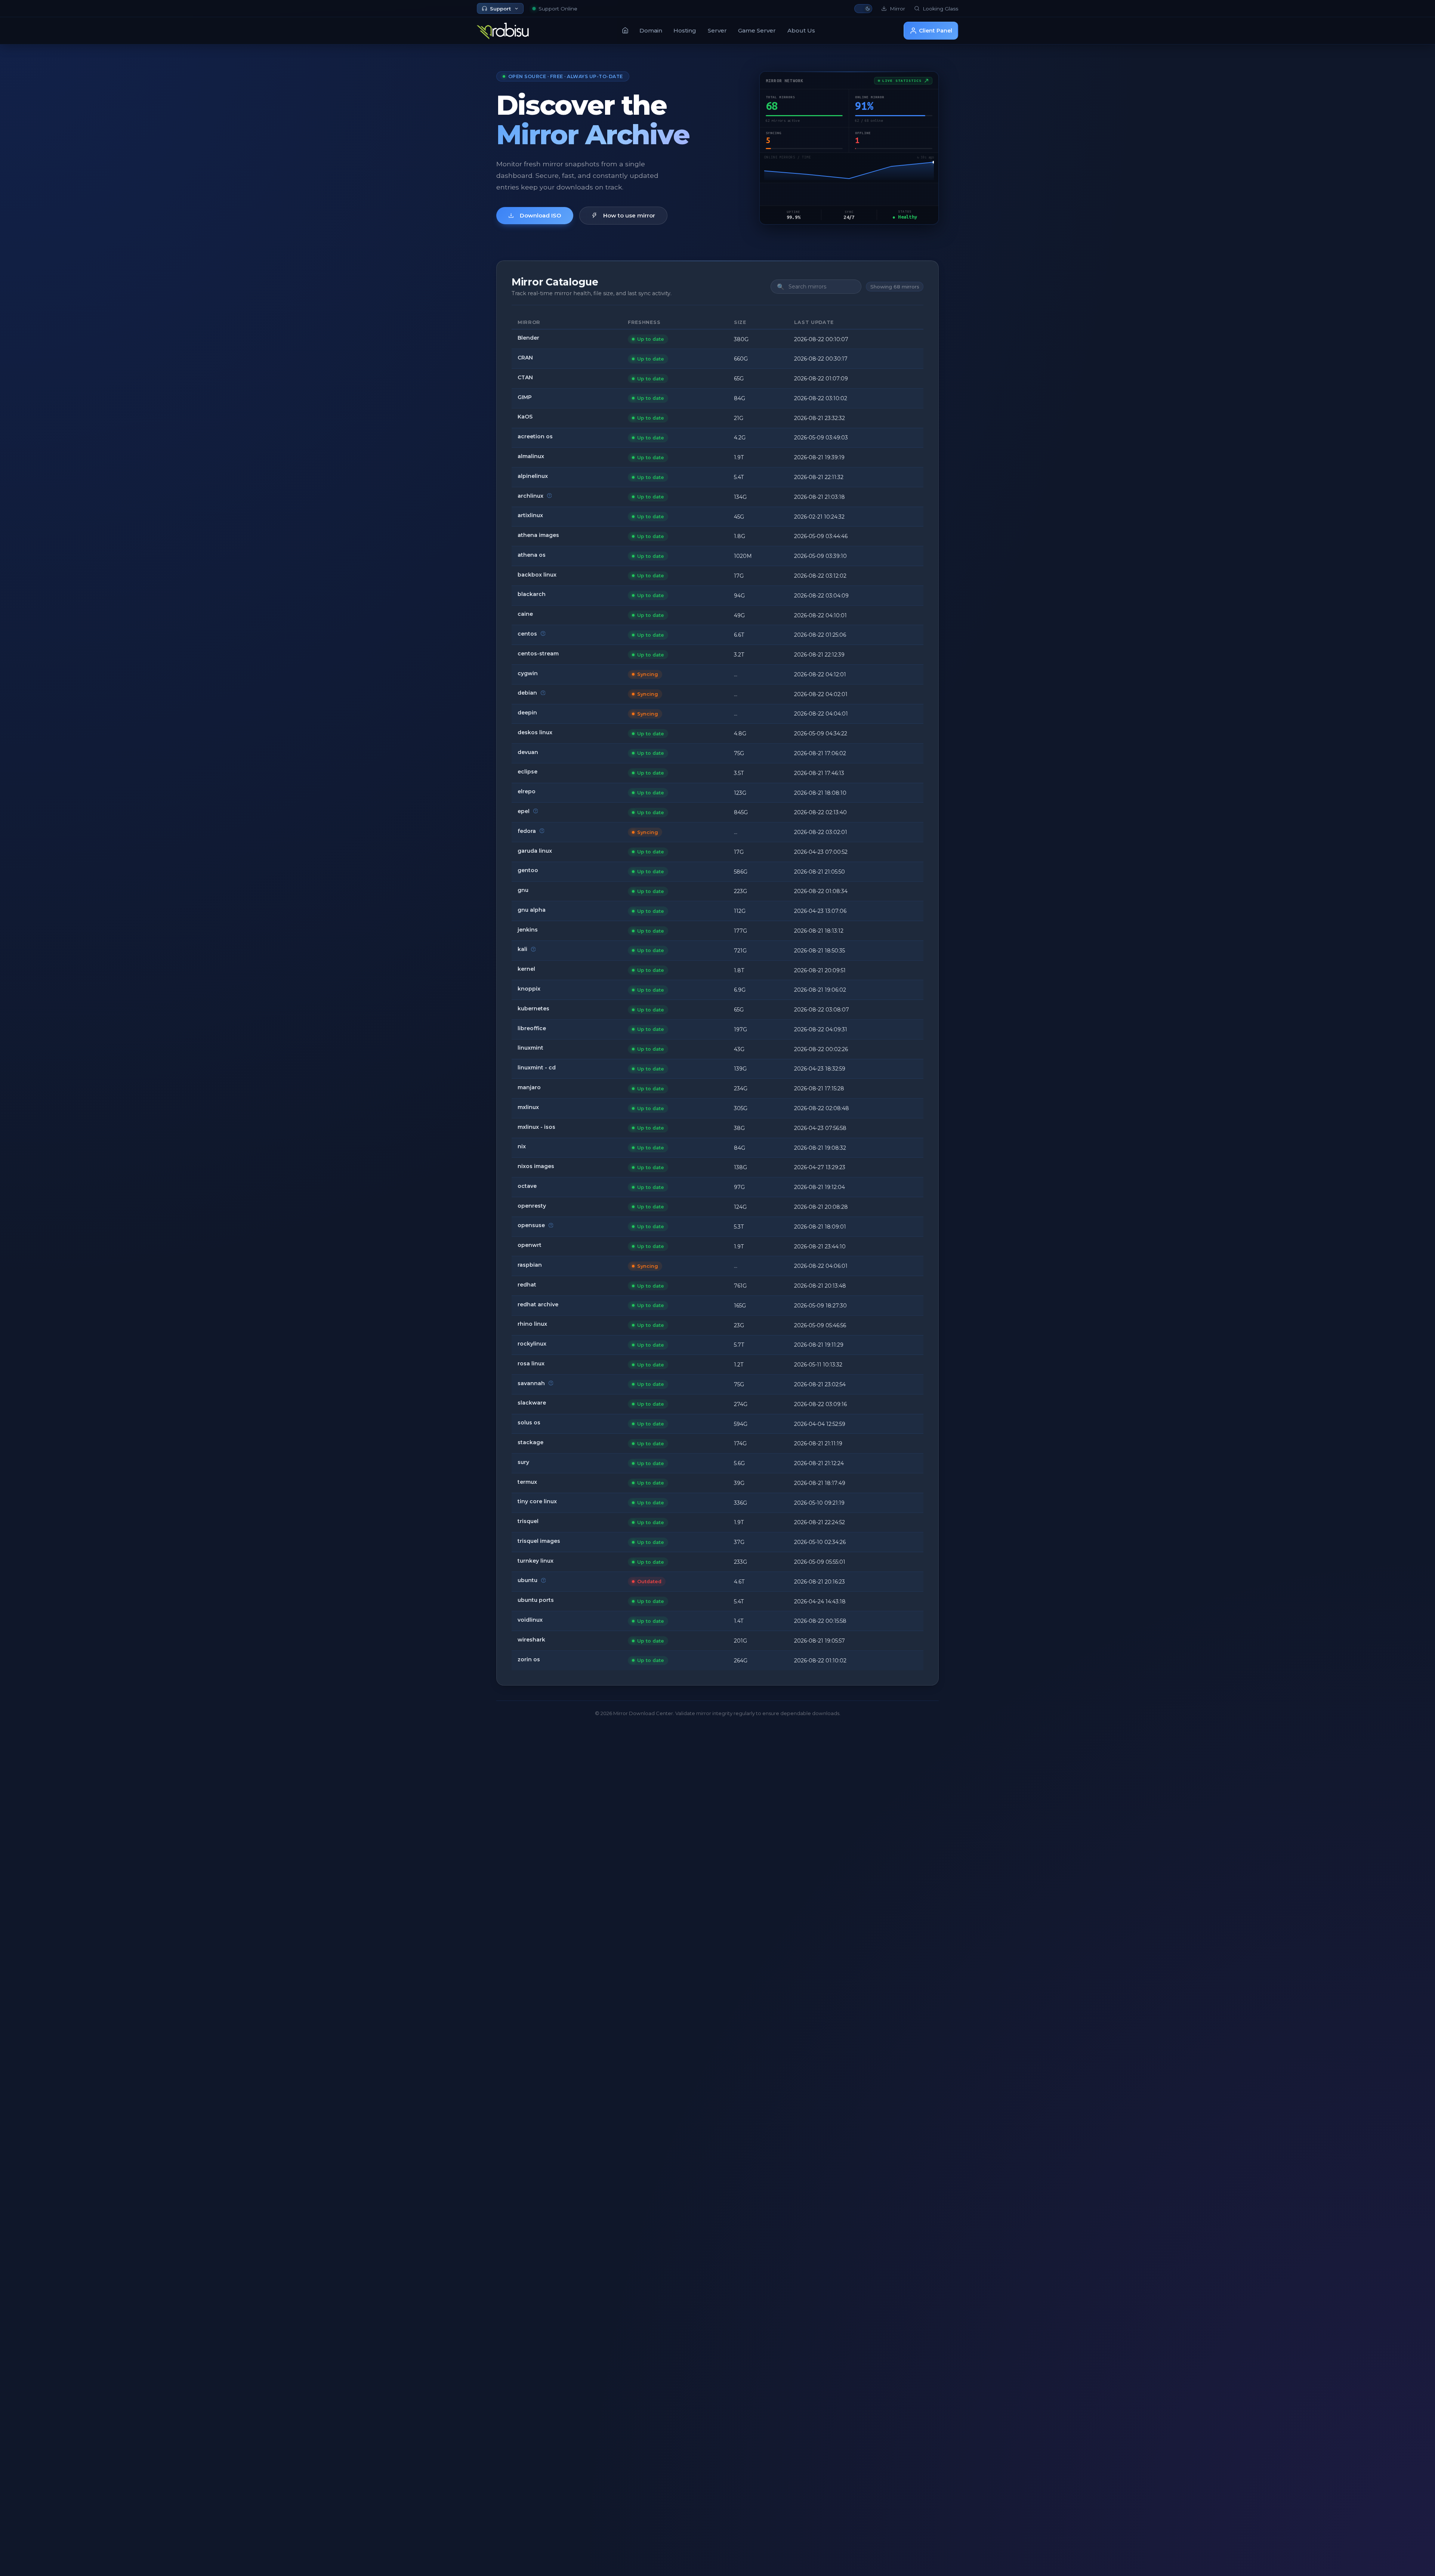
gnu (523, 890)
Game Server (757, 30)
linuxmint (530, 1048)
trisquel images (539, 1541)
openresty (532, 1206)
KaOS (525, 417)
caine (525, 614)
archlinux (530, 496)
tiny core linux (537, 1501)
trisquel (528, 1521)
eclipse (527, 772)
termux (527, 1482)
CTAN (525, 377)
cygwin (528, 673)
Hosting (685, 30)
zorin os (529, 1659)
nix (522, 1146)
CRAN (525, 358)
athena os (532, 555)
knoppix (529, 989)
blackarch (532, 594)
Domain (651, 30)
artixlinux (530, 515)
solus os (529, 1423)
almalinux (531, 456)
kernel (526, 969)
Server (717, 30)
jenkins (528, 930)
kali (522, 949)
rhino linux (532, 1324)
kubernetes (533, 1009)
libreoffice (532, 1028)
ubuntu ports (536, 1600)
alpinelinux (533, 476)
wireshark (531, 1640)
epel (524, 811)
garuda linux (535, 851)
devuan (528, 752)
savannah (531, 1383)
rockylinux (532, 1344)
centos (527, 634)
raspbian (530, 1265)
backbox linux (537, 575)
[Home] (625, 30)
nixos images (536, 1166)
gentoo (528, 870)
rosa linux (531, 1363)
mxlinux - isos (536, 1127)
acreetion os (535, 436)
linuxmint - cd (537, 1068)
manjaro (529, 1087)
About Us (801, 30)
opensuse (531, 1225)
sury (523, 1462)
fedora (527, 831)
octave (527, 1186)
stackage (530, 1442)
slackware (532, 1403)
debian (527, 693)
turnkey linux (536, 1561)
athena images (538, 535)
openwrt (530, 1245)
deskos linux (535, 732)
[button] (863, 9)
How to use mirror (629, 215)
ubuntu (527, 1580)
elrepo (527, 791)
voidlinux (530, 1620)
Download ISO (541, 215)
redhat (527, 1285)
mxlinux (528, 1107)
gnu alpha (532, 910)
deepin (527, 713)
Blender (528, 338)
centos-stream (538, 654)
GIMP (525, 397)
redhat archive (538, 1304)
